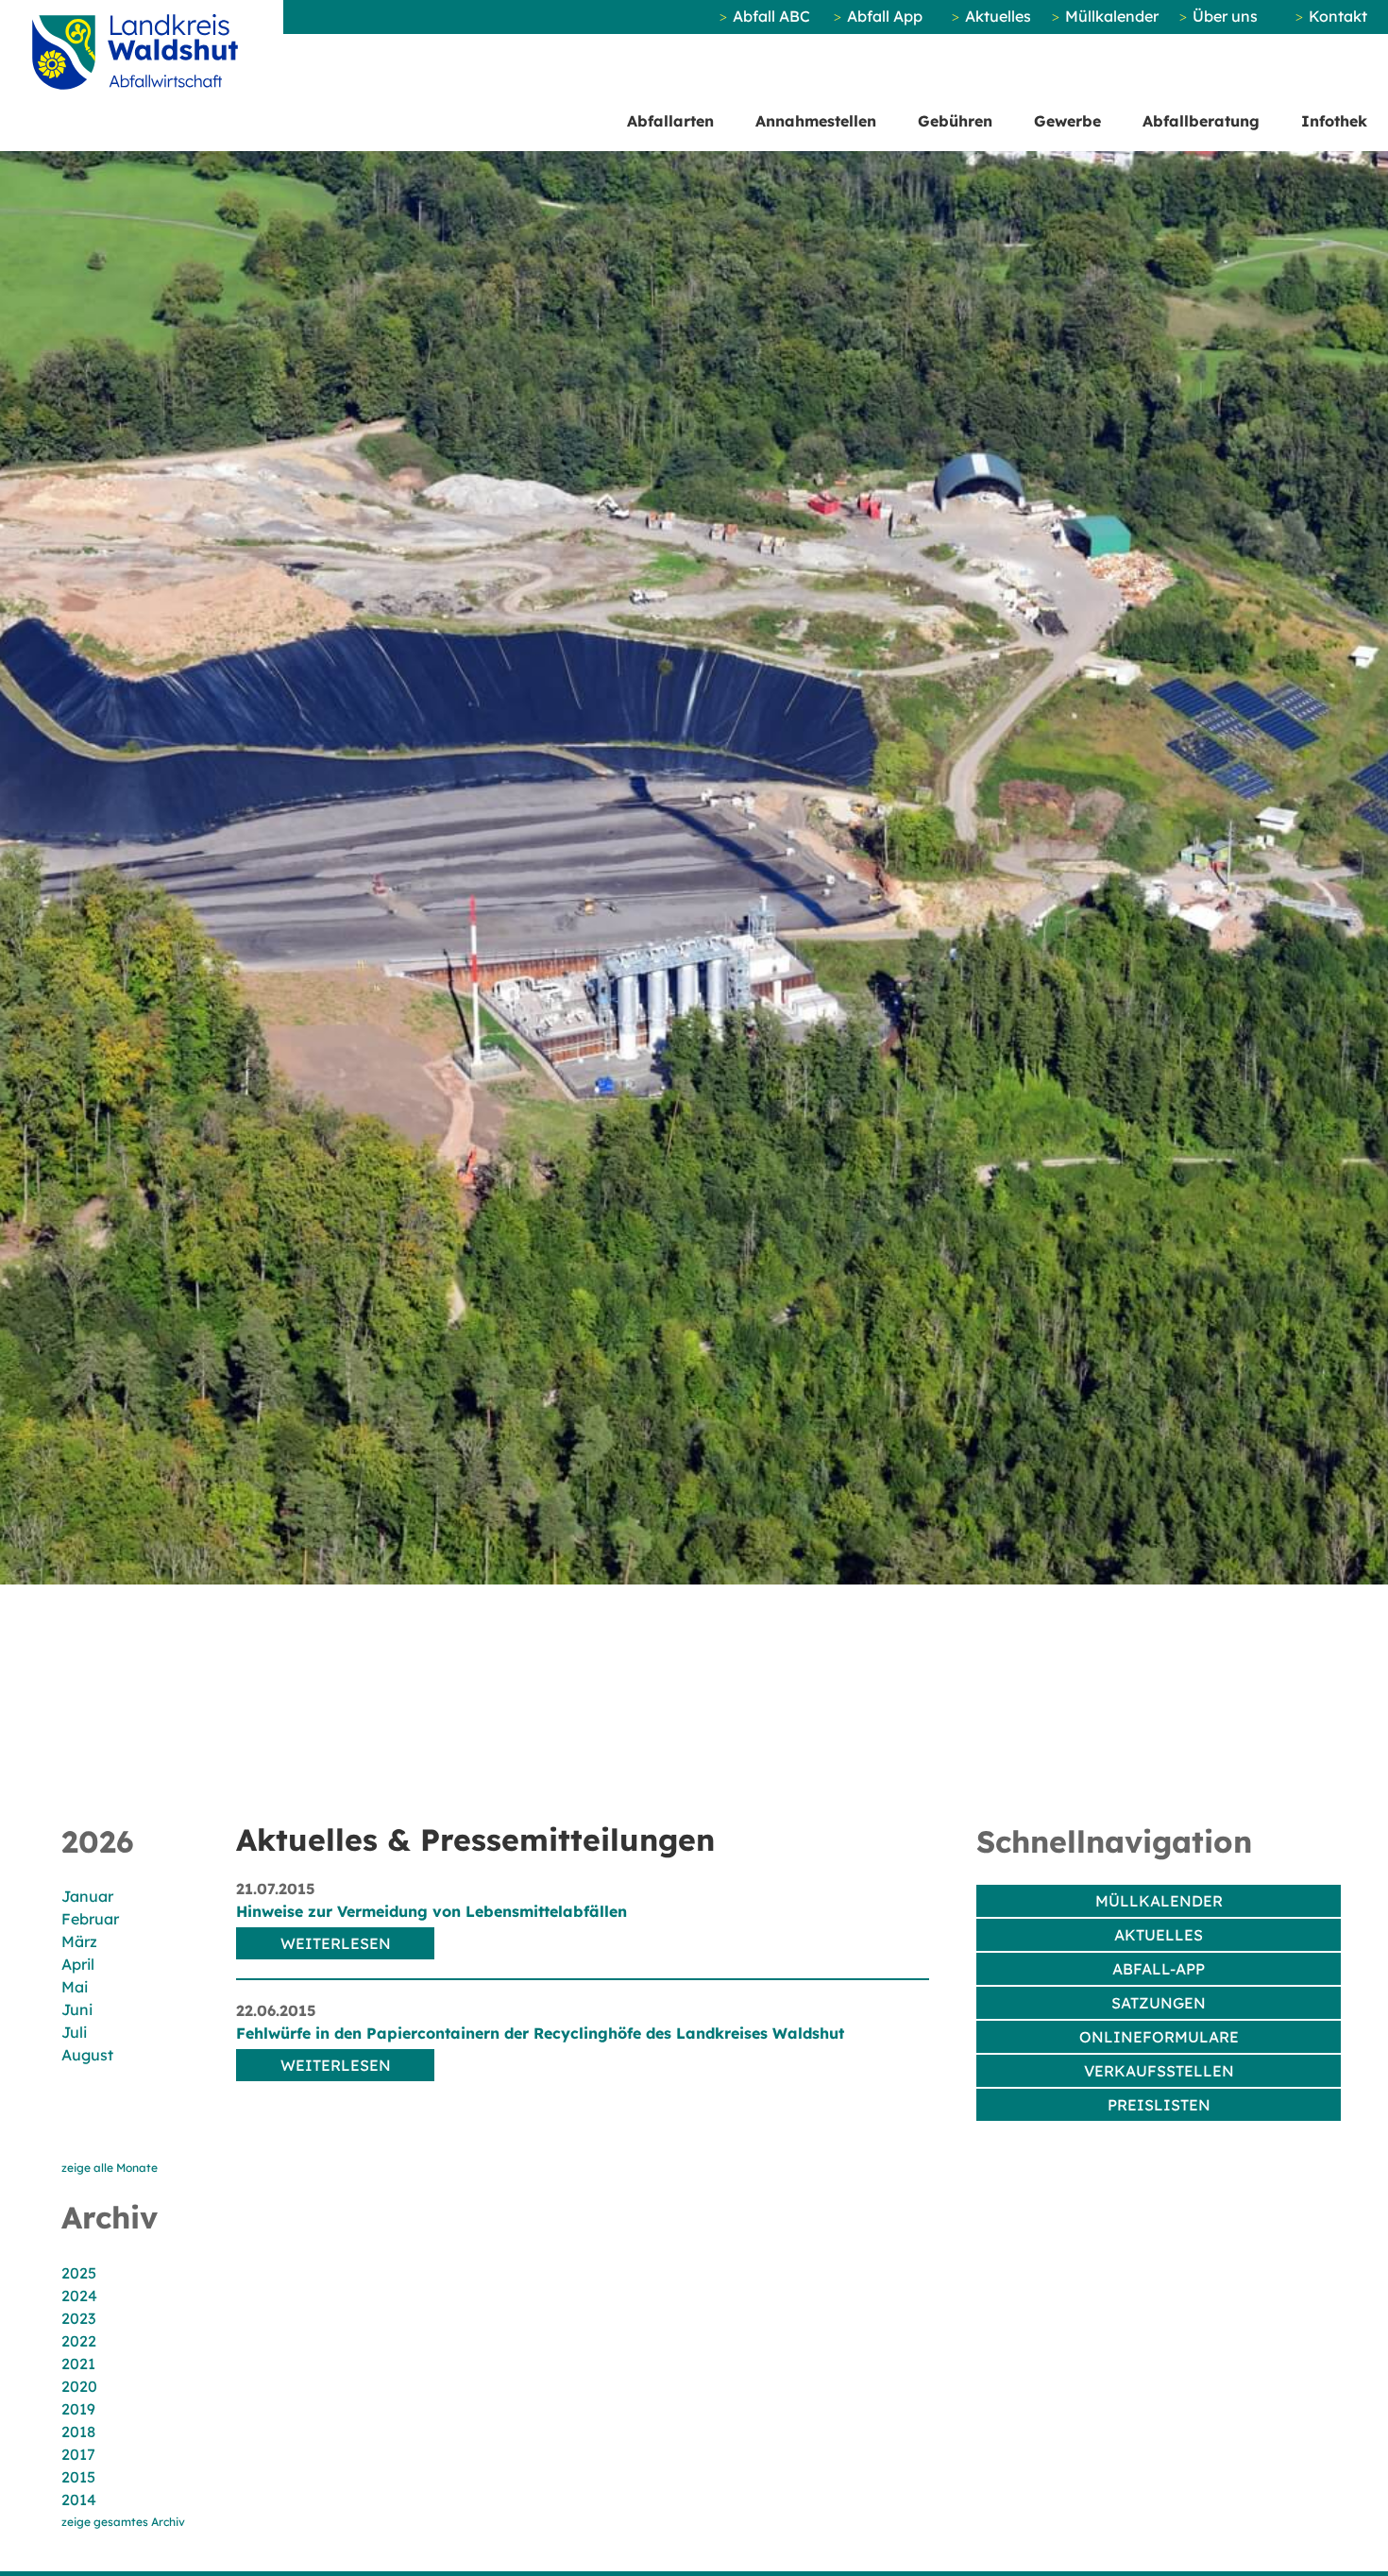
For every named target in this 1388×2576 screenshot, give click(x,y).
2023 (78, 2318)
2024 (79, 2296)
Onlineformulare (1159, 2037)
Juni (77, 2009)
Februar (90, 1919)
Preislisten (1159, 2105)
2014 (79, 2500)
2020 (79, 2386)
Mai (75, 1987)
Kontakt (1338, 16)
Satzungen (1159, 2003)
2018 (78, 2432)
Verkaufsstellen (1159, 2071)
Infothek (1334, 121)
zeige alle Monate (110, 2168)
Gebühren (955, 121)
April (78, 1964)
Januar (87, 1896)
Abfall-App (1159, 1969)
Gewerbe (1067, 121)
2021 (78, 2364)
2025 (79, 2273)
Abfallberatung (1201, 121)
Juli (74, 2032)
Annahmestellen (816, 121)
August (87, 2055)
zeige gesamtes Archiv (123, 2522)
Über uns (1225, 16)
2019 (78, 2409)
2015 (78, 2477)
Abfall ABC (771, 16)
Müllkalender (1112, 16)
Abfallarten (670, 121)
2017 (78, 2454)
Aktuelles (998, 16)
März (79, 1941)
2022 (79, 2341)
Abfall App (885, 16)
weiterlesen (336, 1943)
